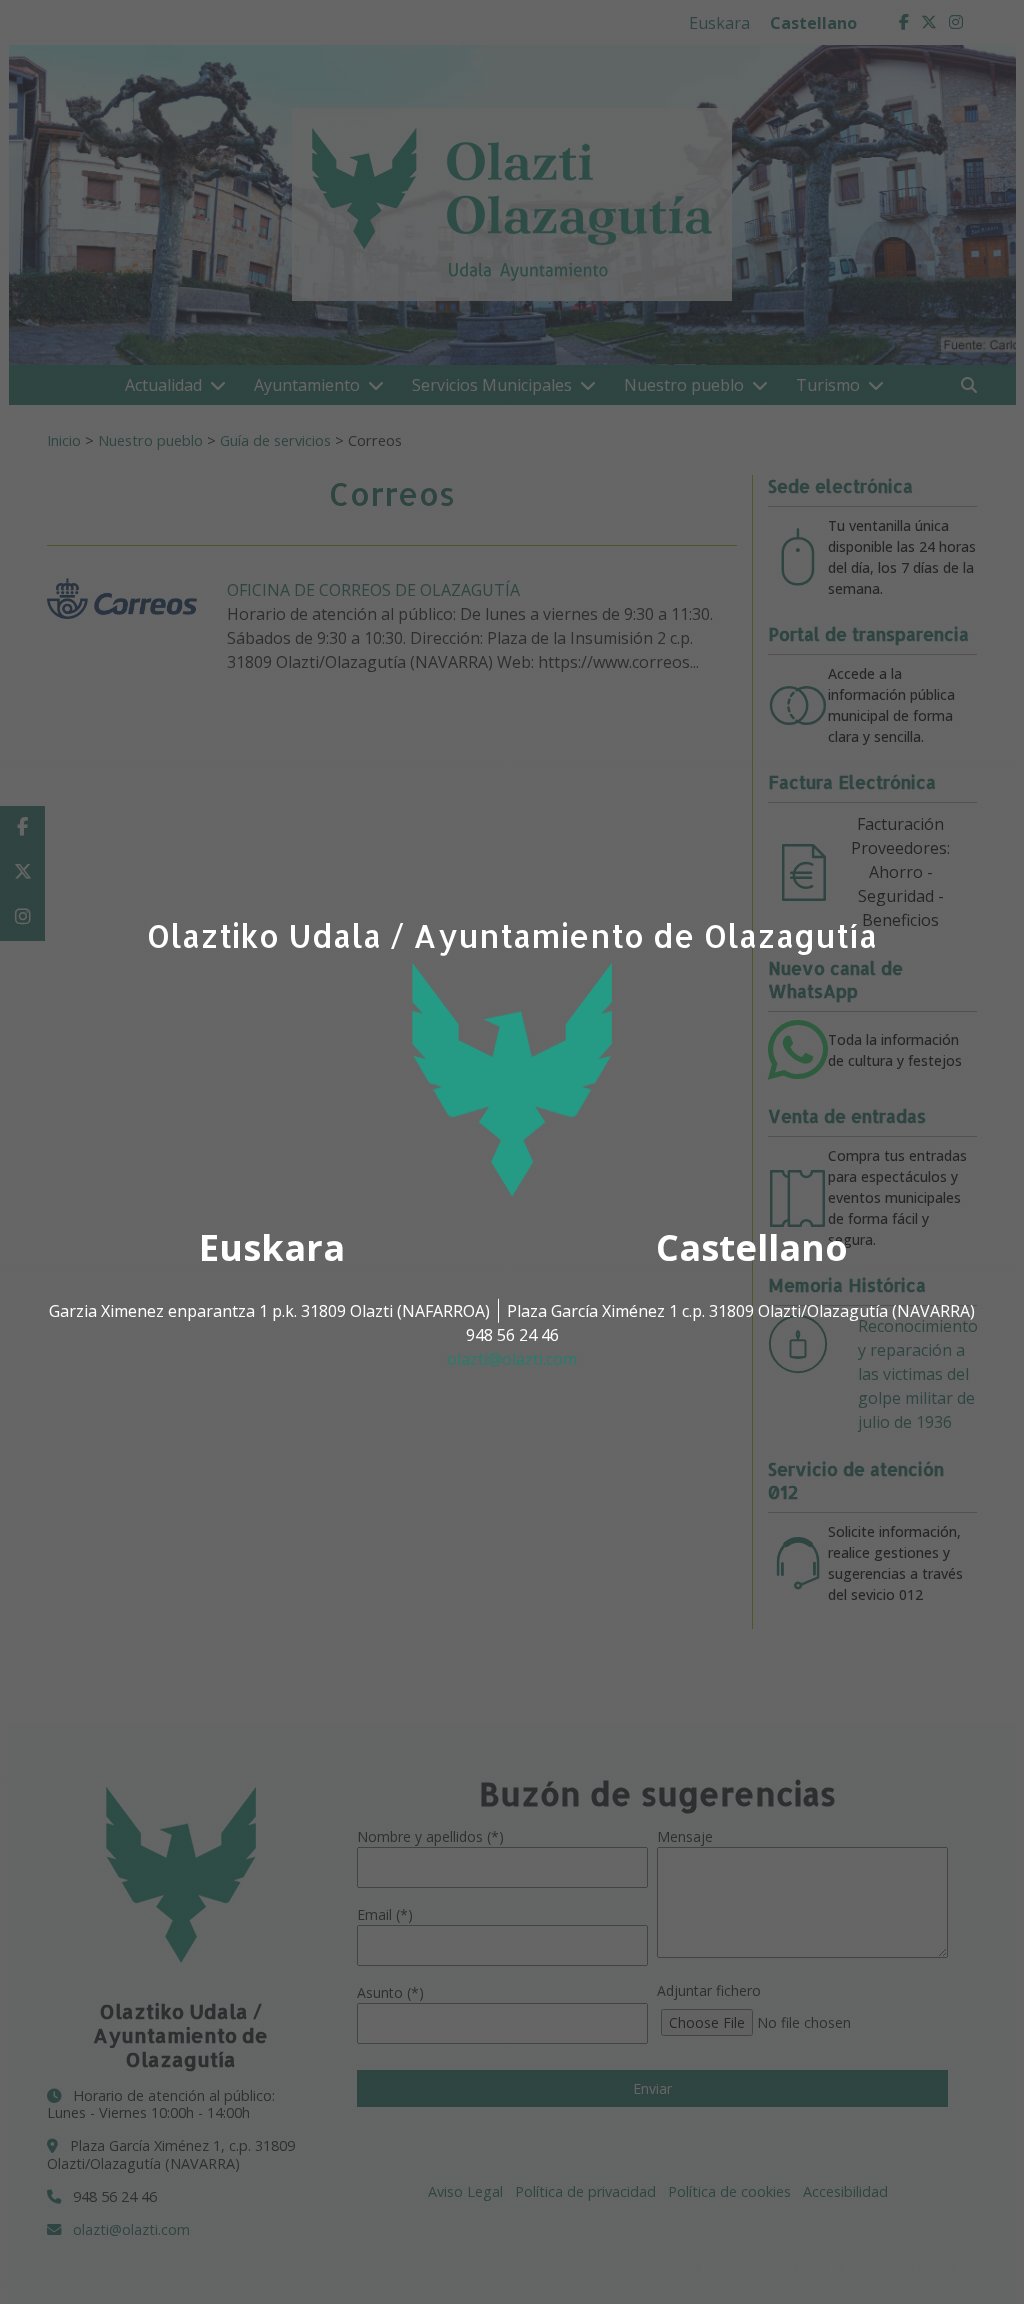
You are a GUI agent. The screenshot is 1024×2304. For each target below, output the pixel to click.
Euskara (272, 1247)
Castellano (752, 1247)
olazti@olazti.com (512, 1359)
